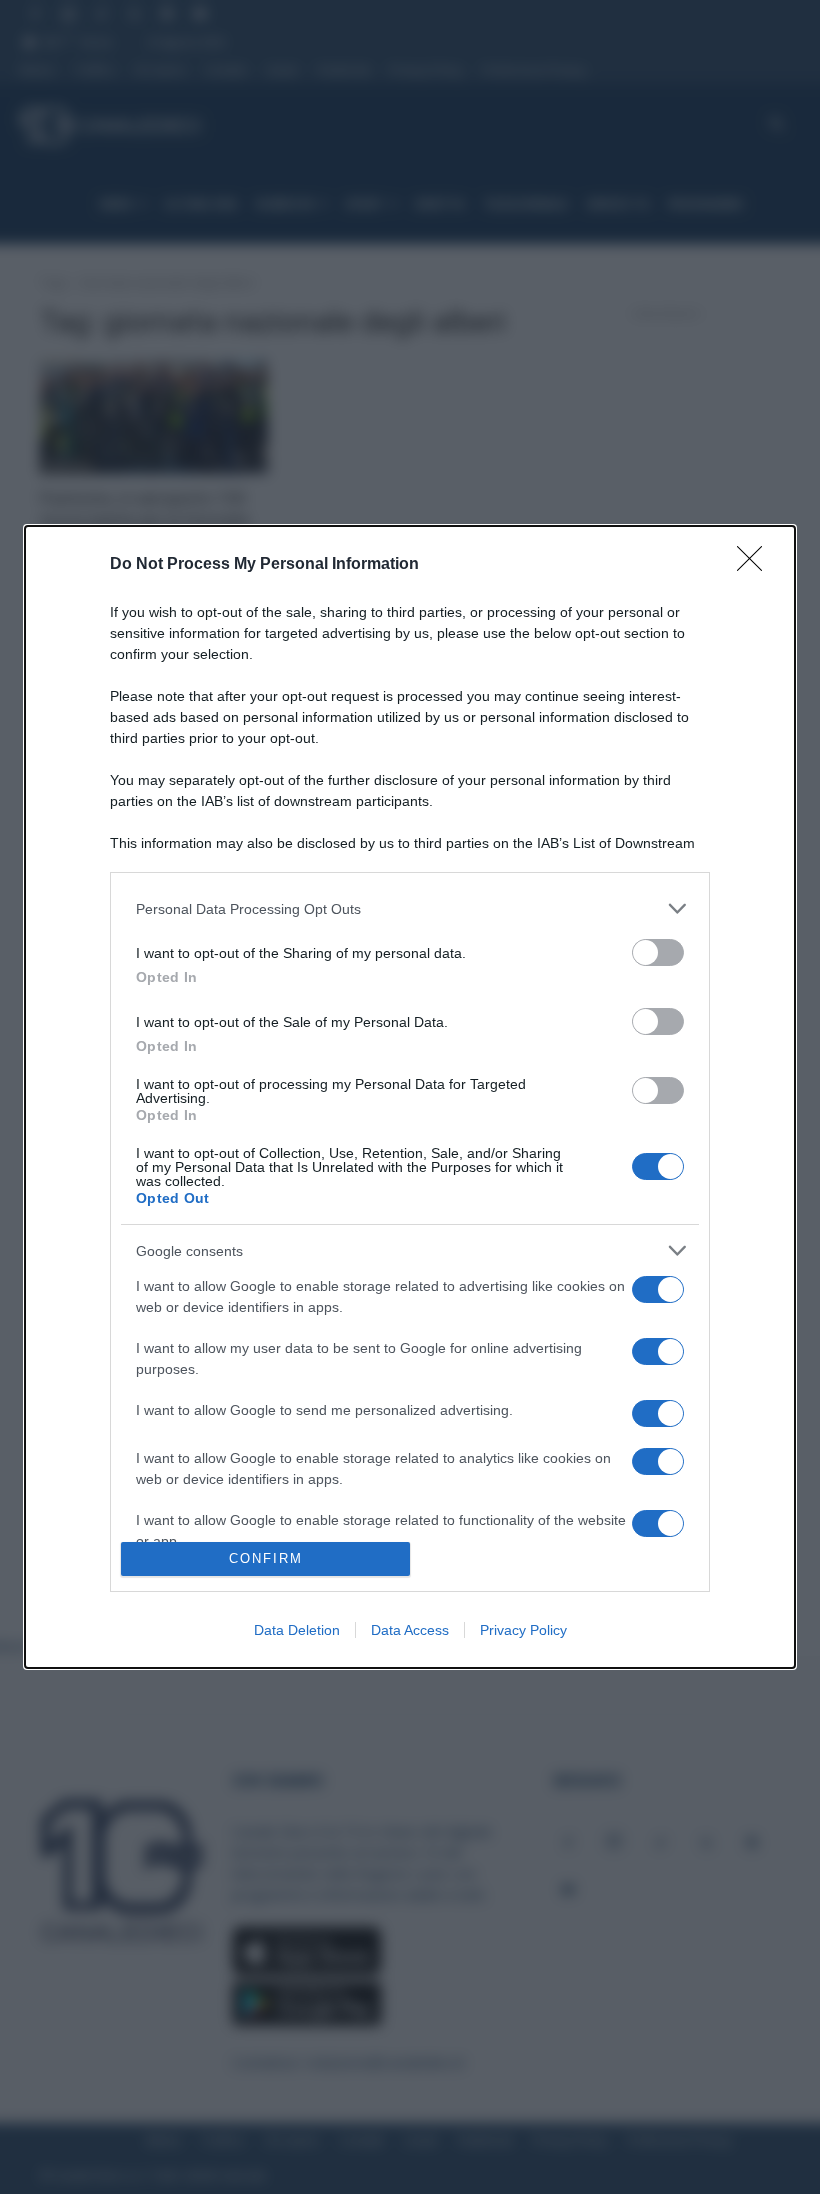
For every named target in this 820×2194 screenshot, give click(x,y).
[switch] (658, 952)
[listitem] (410, 908)
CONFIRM (266, 1558)
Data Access (410, 1630)
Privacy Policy (523, 1630)
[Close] (756, 565)
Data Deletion (297, 1630)
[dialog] (410, 1096)
